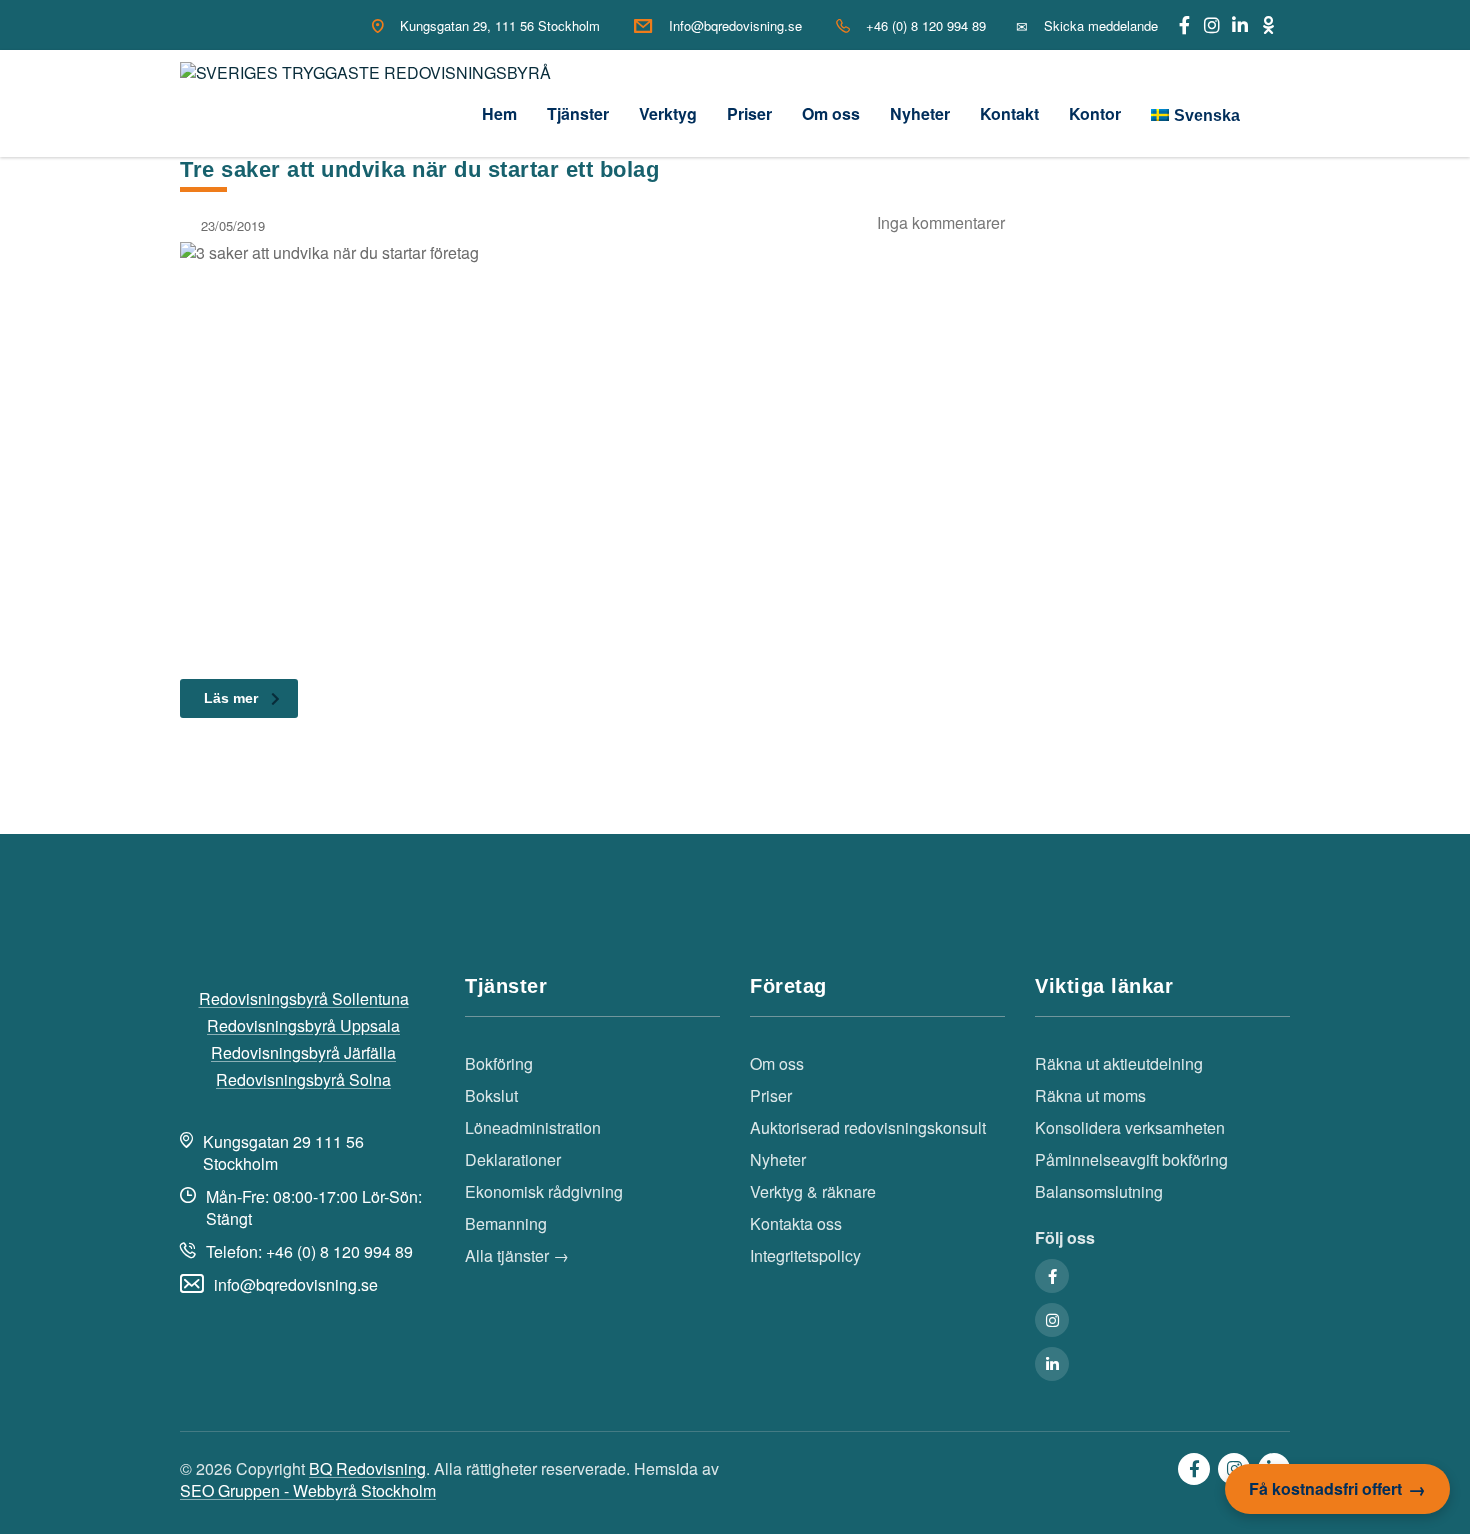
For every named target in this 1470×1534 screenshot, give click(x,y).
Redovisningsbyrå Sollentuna (304, 999)
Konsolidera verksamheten (1130, 1128)
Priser (749, 113)
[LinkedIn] (1240, 25)
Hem (499, 113)
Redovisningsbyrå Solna (303, 1080)
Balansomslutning (1099, 1192)
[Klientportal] (1268, 25)
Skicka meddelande (1101, 25)
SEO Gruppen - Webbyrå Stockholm (308, 1490)
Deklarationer (513, 1160)
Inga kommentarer (941, 222)
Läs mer (231, 698)
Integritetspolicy (805, 1256)
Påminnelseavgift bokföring (1131, 1160)
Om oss (831, 113)
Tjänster (578, 113)
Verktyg (668, 113)
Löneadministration (533, 1128)
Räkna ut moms (1090, 1096)
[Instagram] (1212, 25)
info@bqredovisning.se (296, 1284)
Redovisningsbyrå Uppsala (303, 1026)
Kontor (1095, 113)
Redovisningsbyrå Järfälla (303, 1053)
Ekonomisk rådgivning (544, 1192)
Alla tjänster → (517, 1256)
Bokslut (491, 1096)
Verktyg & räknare (813, 1192)
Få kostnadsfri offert (1325, 1488)
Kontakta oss (796, 1224)
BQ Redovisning (367, 1468)
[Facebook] (1184, 25)
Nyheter (920, 113)
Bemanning (506, 1224)
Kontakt (1009, 113)
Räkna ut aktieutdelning (1119, 1064)
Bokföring (499, 1064)
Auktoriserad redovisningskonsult (868, 1128)
